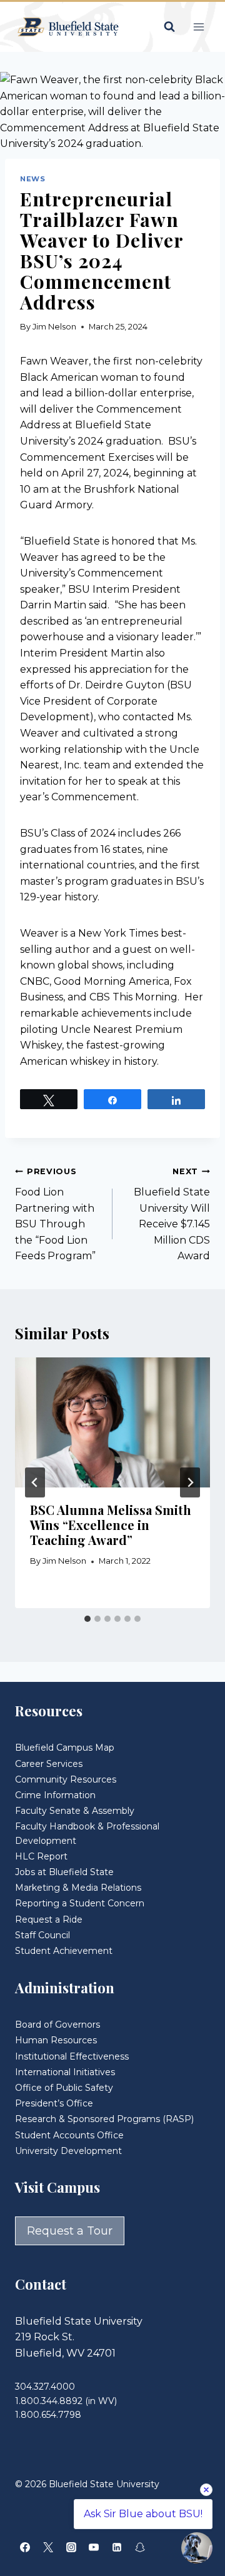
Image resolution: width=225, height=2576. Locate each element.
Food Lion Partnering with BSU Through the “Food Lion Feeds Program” (55, 1214)
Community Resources (66, 1779)
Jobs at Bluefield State (64, 1872)
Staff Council (42, 1935)
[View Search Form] (169, 27)
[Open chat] (197, 2548)
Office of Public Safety (64, 2088)
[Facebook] (25, 2547)
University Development (68, 2151)
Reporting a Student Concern (80, 1903)
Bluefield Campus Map (65, 1748)
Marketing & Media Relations (78, 1888)
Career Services (49, 1764)
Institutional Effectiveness (72, 2056)
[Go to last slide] (35, 1482)
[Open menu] (198, 27)
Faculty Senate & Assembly (75, 1811)
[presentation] (112, 1422)
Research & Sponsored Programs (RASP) (104, 2119)
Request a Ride (49, 1919)
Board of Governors (57, 2025)
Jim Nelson (54, 327)
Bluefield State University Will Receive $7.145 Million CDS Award (172, 1214)
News (32, 179)
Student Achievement (64, 1951)
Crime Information (55, 1795)
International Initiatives (65, 2072)
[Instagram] (71, 2547)
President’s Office (54, 2103)
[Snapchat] (140, 2547)
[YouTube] (94, 2547)
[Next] (190, 1482)
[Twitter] (48, 2547)
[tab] (87, 1619)
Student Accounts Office (69, 2135)
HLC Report (41, 1856)
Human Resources (56, 2040)
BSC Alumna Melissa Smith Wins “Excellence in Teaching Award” (111, 1525)
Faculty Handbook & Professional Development (87, 1833)
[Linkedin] (117, 2547)
